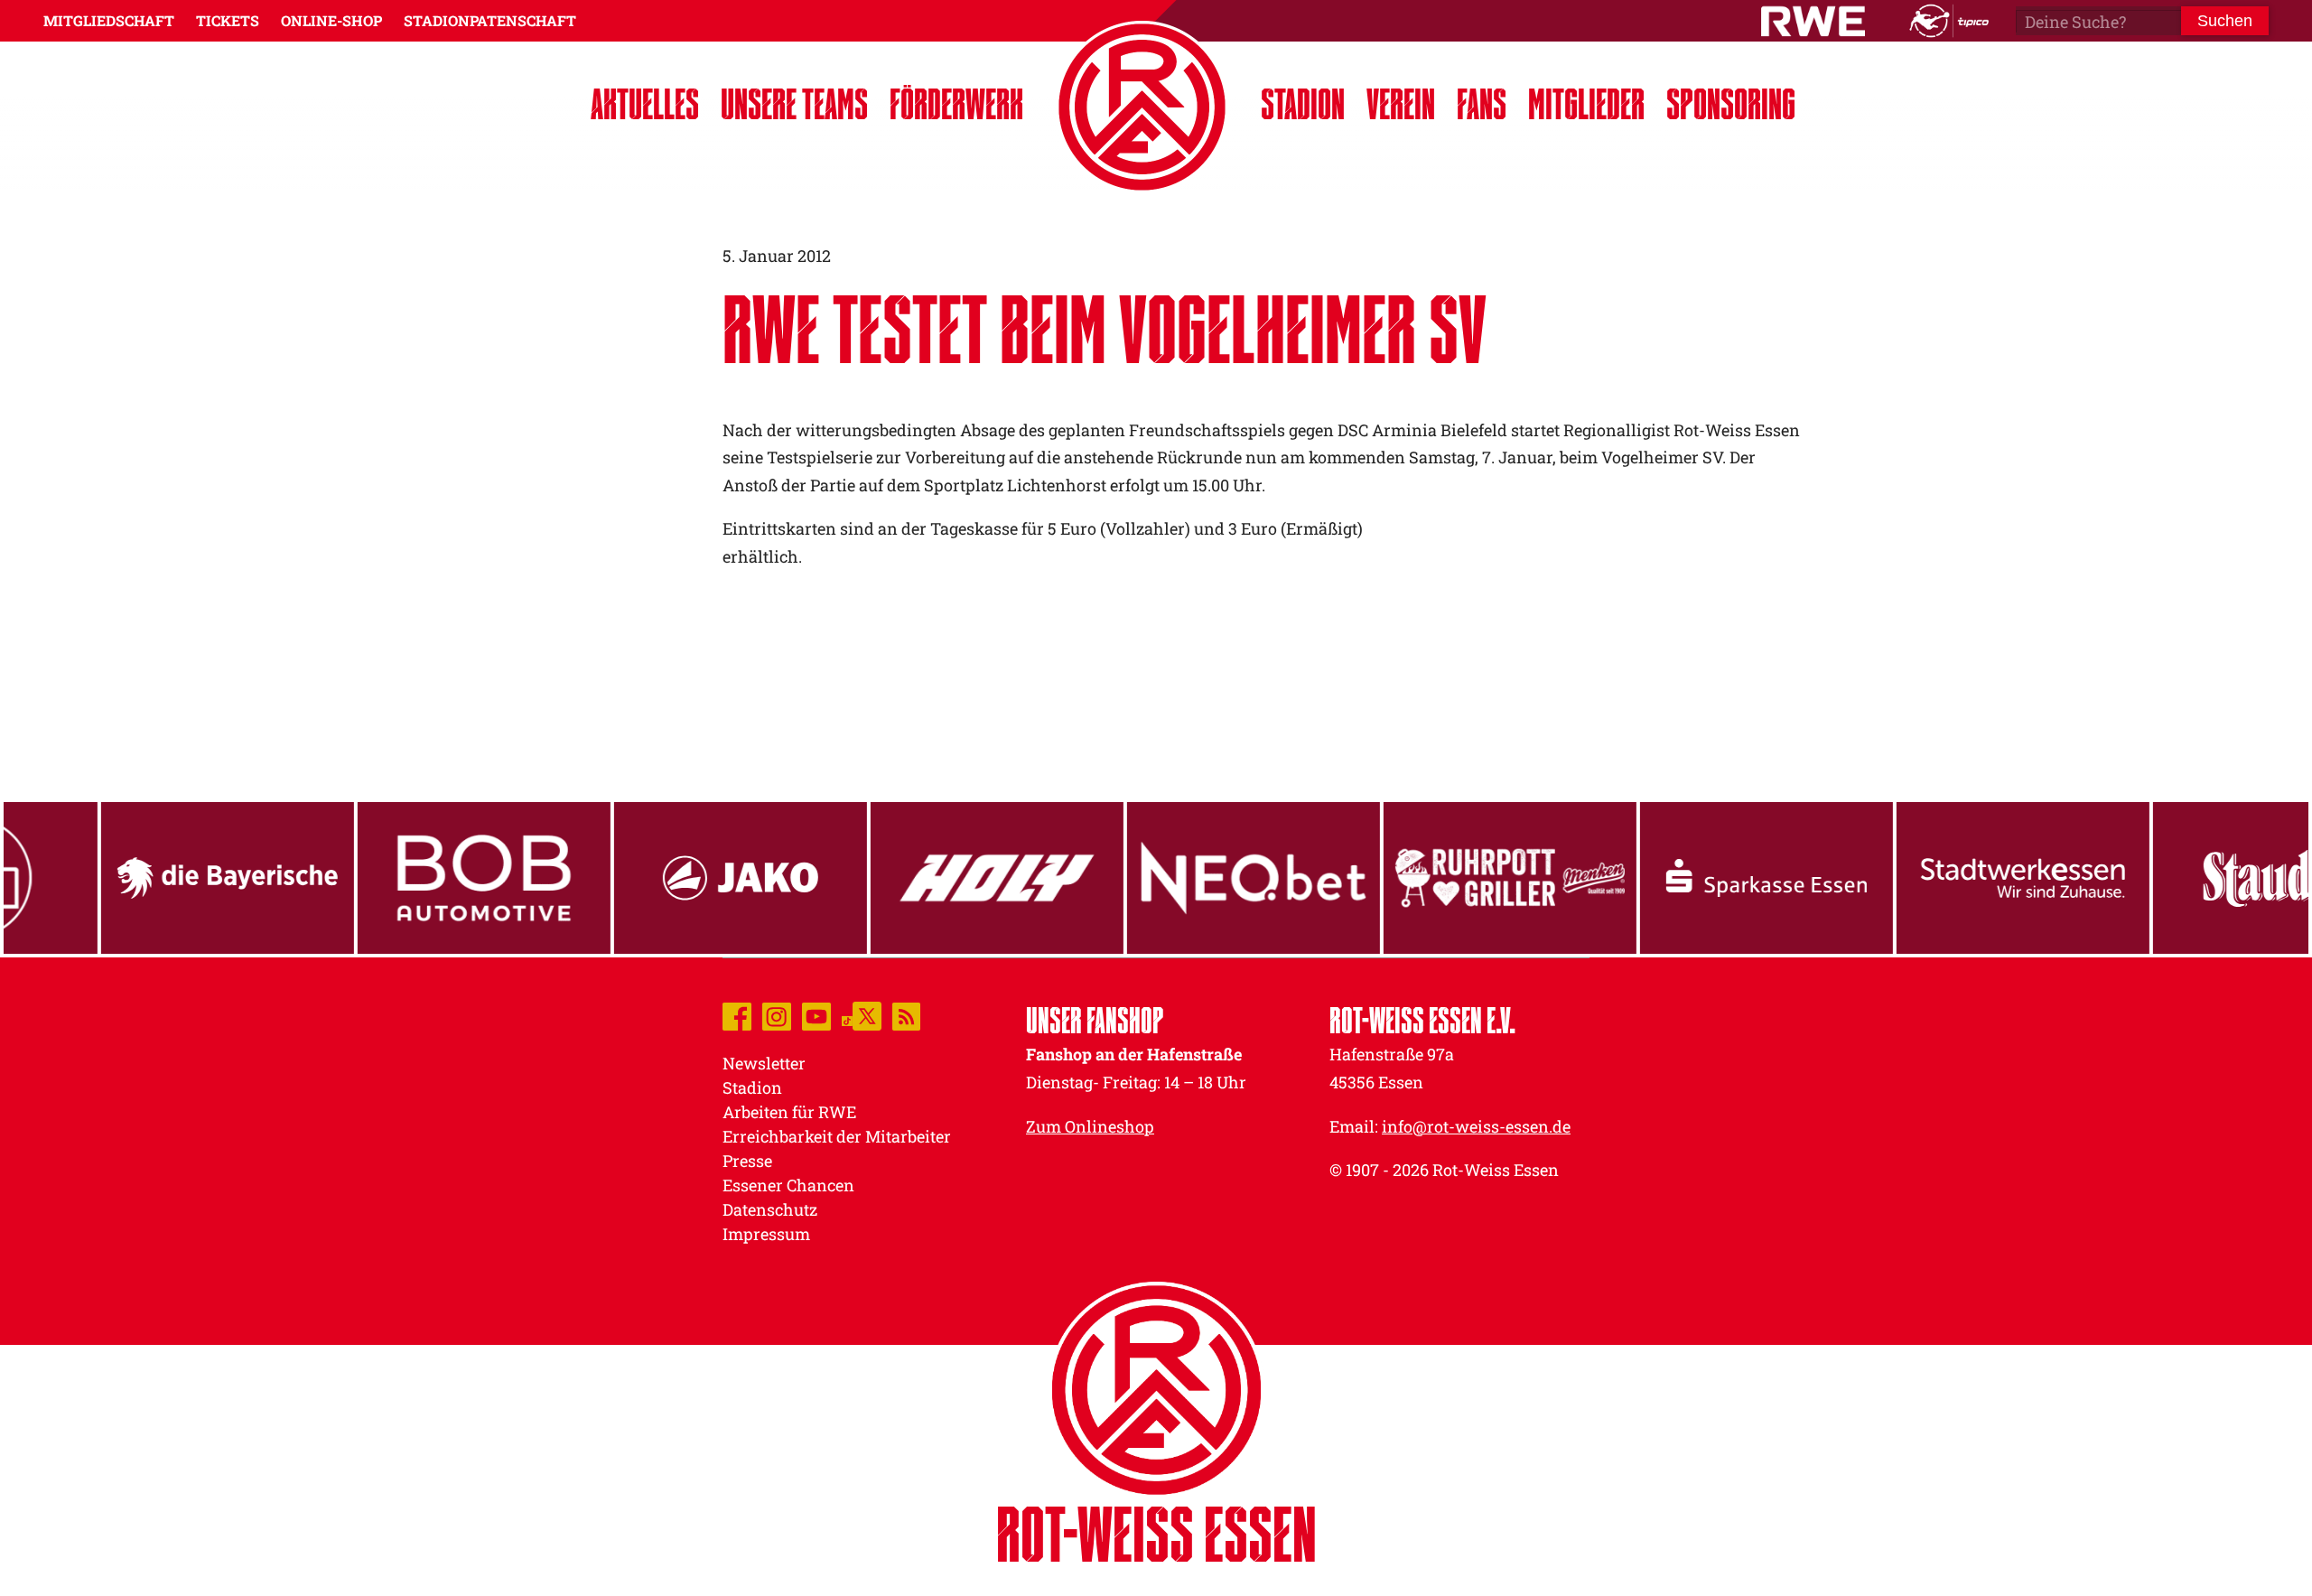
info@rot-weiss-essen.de (1476, 1126)
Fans (1482, 103)
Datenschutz (770, 1209)
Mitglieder (1586, 103)
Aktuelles (645, 103)
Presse (747, 1161)
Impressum (766, 1234)
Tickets (228, 20)
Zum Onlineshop (1090, 1126)
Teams (794, 103)
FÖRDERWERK (956, 103)
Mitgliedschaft (109, 20)
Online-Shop (331, 20)
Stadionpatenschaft (490, 20)
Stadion (1303, 103)
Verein (1401, 103)
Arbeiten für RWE (789, 1112)
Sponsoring (1731, 103)
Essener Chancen (788, 1185)
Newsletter (764, 1063)
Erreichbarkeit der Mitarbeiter (837, 1136)
